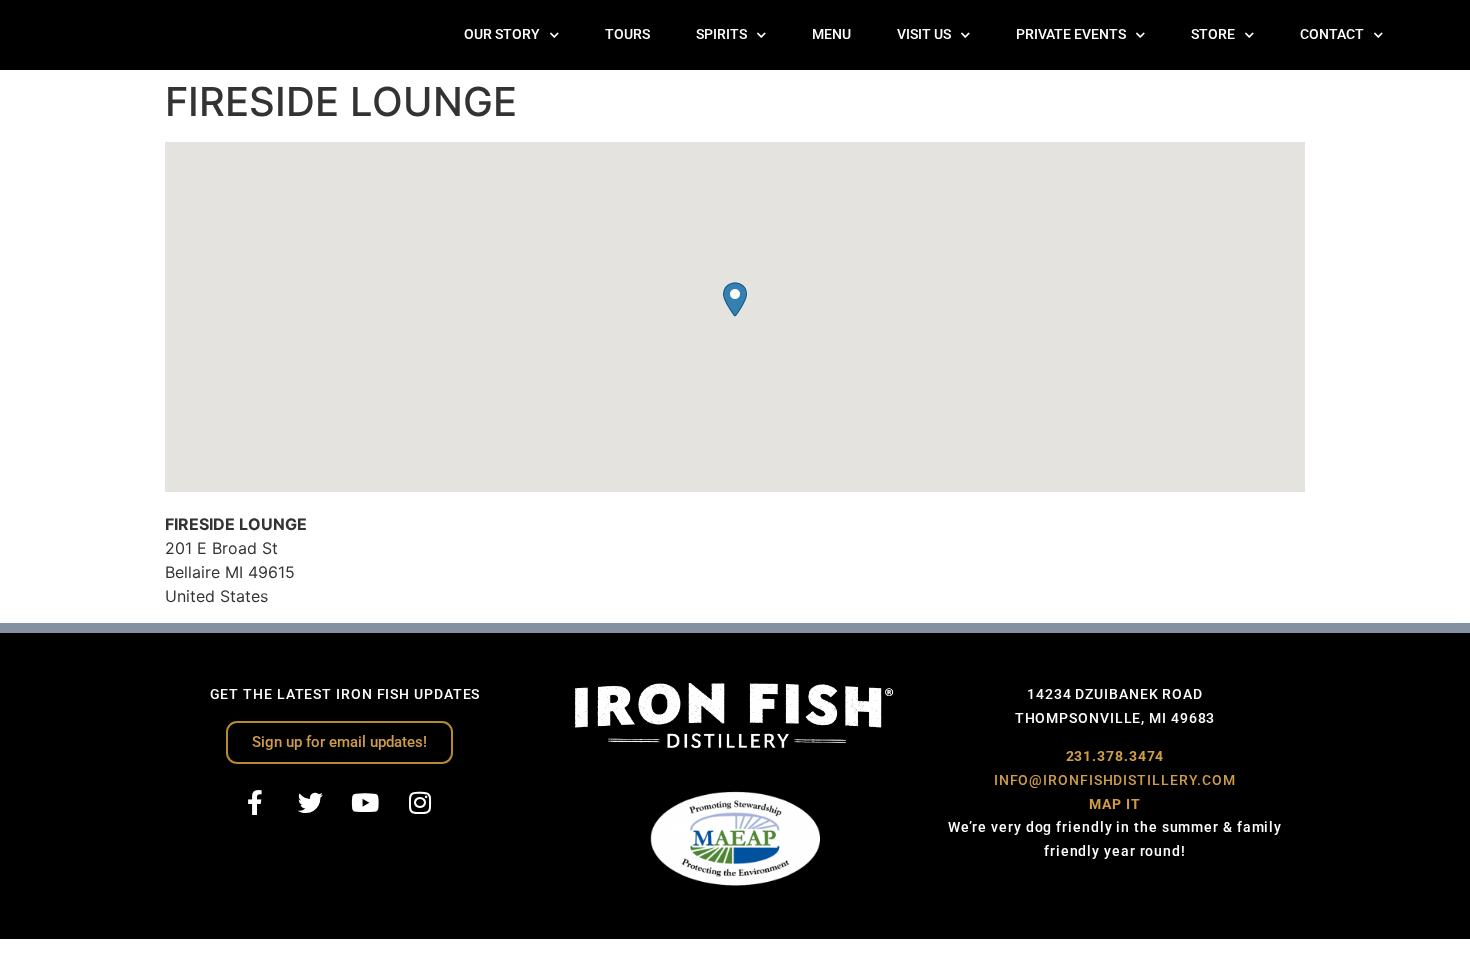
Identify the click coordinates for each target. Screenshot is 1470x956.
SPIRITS (721, 34)
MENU (831, 34)
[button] (735, 299)
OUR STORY (502, 34)
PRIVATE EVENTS (1071, 34)
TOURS (627, 34)
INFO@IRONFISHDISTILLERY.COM (1115, 780)
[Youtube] (365, 803)
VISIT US (924, 34)
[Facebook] (255, 803)
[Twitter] (310, 803)
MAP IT (1114, 804)
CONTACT (1332, 34)
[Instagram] (420, 803)
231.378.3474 (1115, 756)
